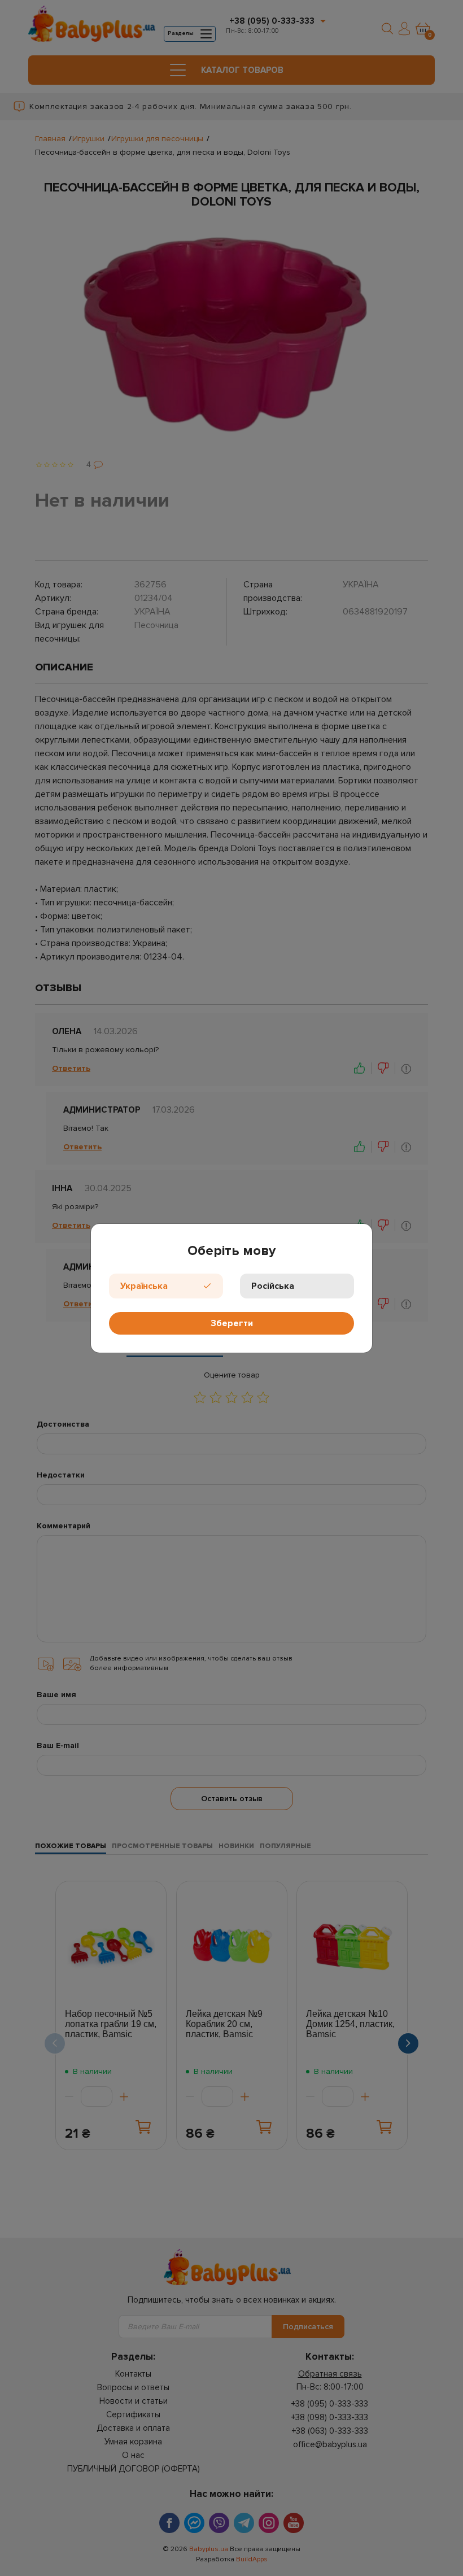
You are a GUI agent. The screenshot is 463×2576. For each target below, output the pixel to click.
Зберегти (232, 1323)
